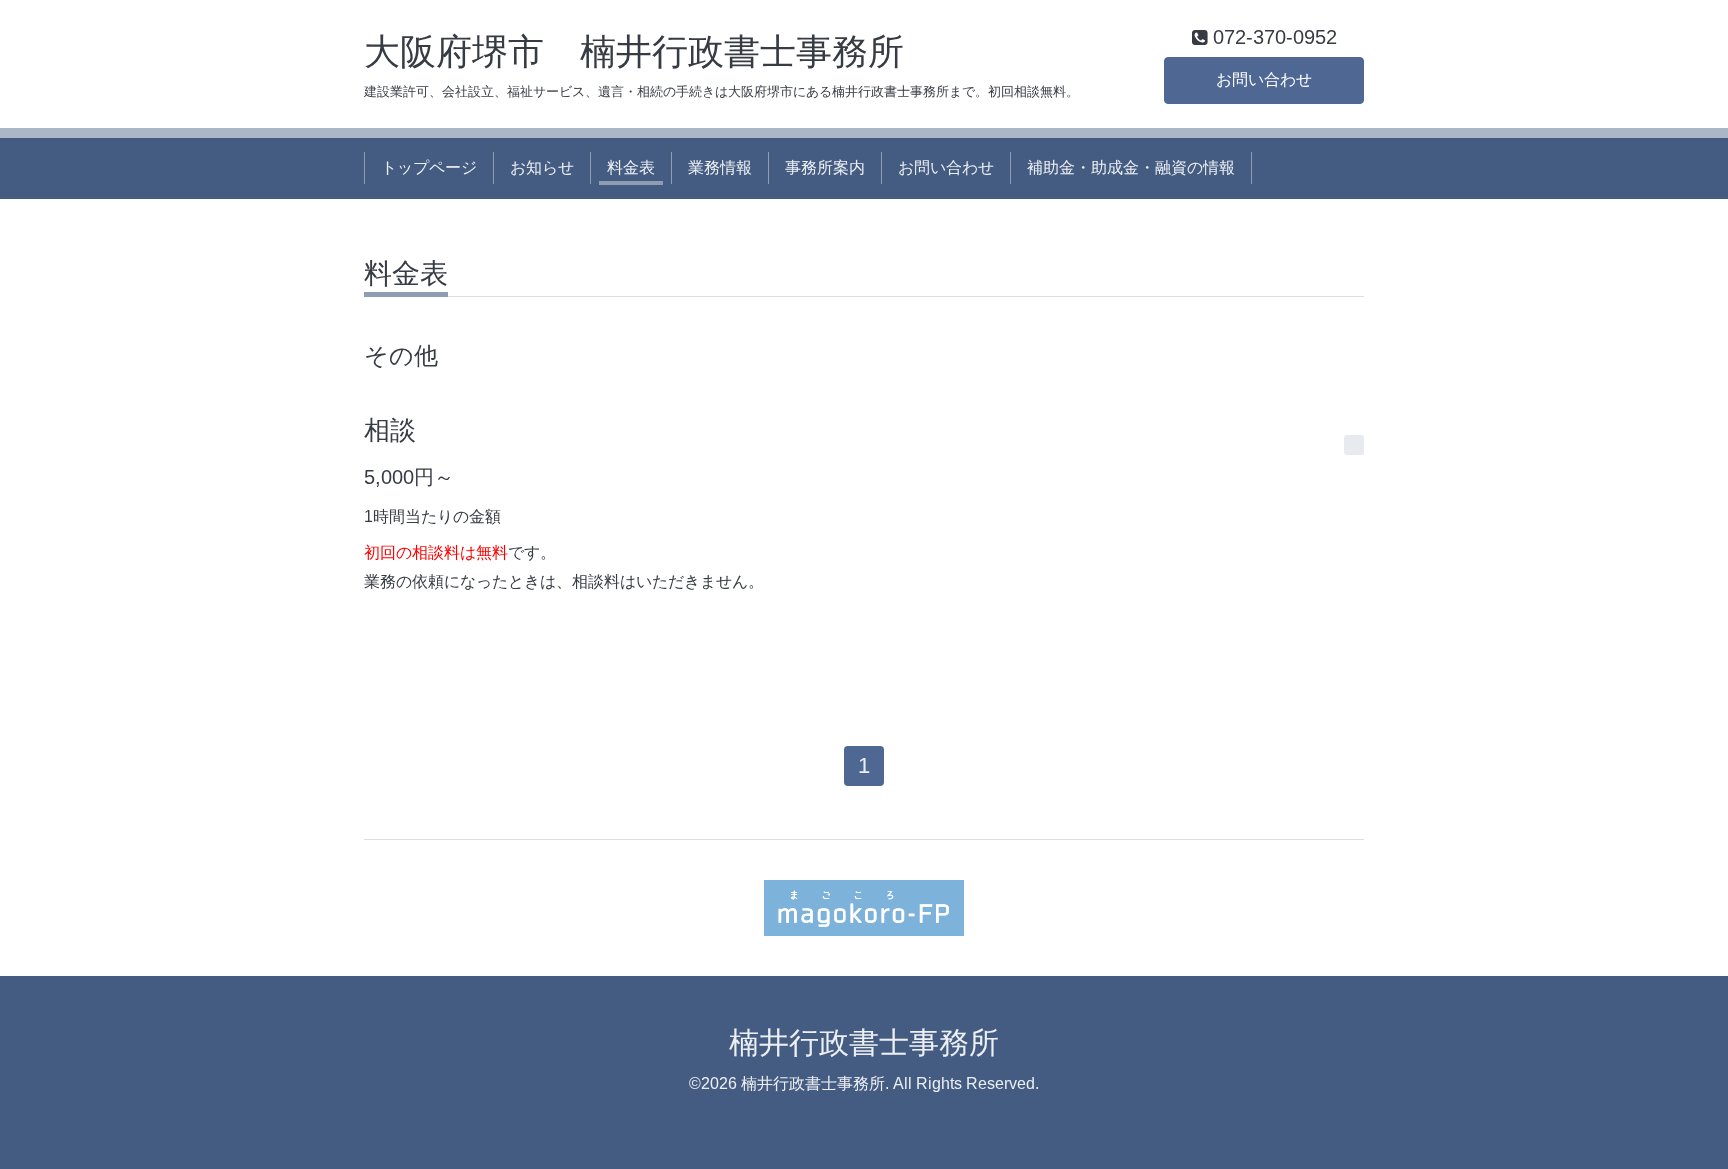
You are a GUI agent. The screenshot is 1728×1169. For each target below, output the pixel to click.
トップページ (429, 167)
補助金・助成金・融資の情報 (1131, 167)
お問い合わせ (1264, 79)
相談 (390, 430)
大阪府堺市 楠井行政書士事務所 (634, 51)
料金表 (631, 167)
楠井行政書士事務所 (864, 1042)
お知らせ (542, 167)
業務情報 (720, 167)
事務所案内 (825, 167)
